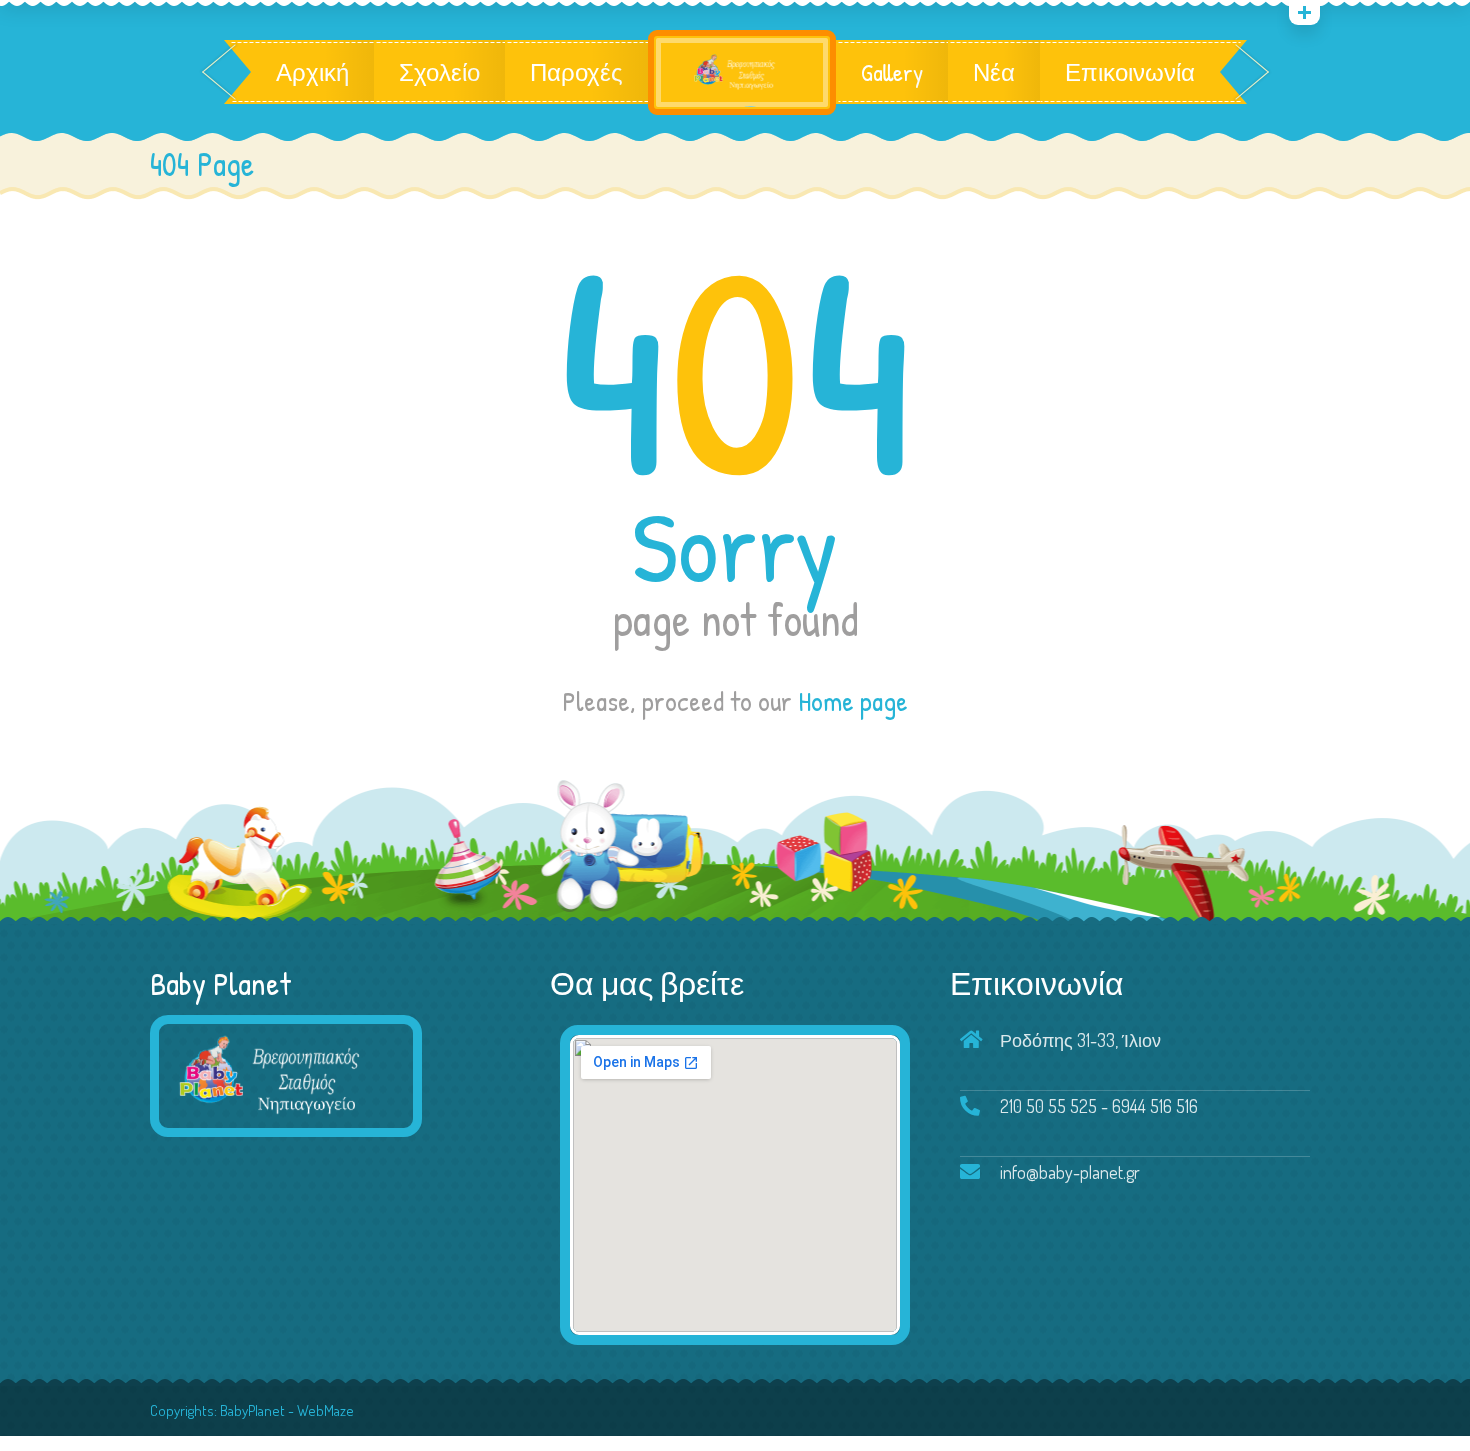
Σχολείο (439, 72)
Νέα (994, 72)
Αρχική (312, 72)
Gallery (892, 72)
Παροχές (576, 72)
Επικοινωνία (1130, 72)
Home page (853, 701)
